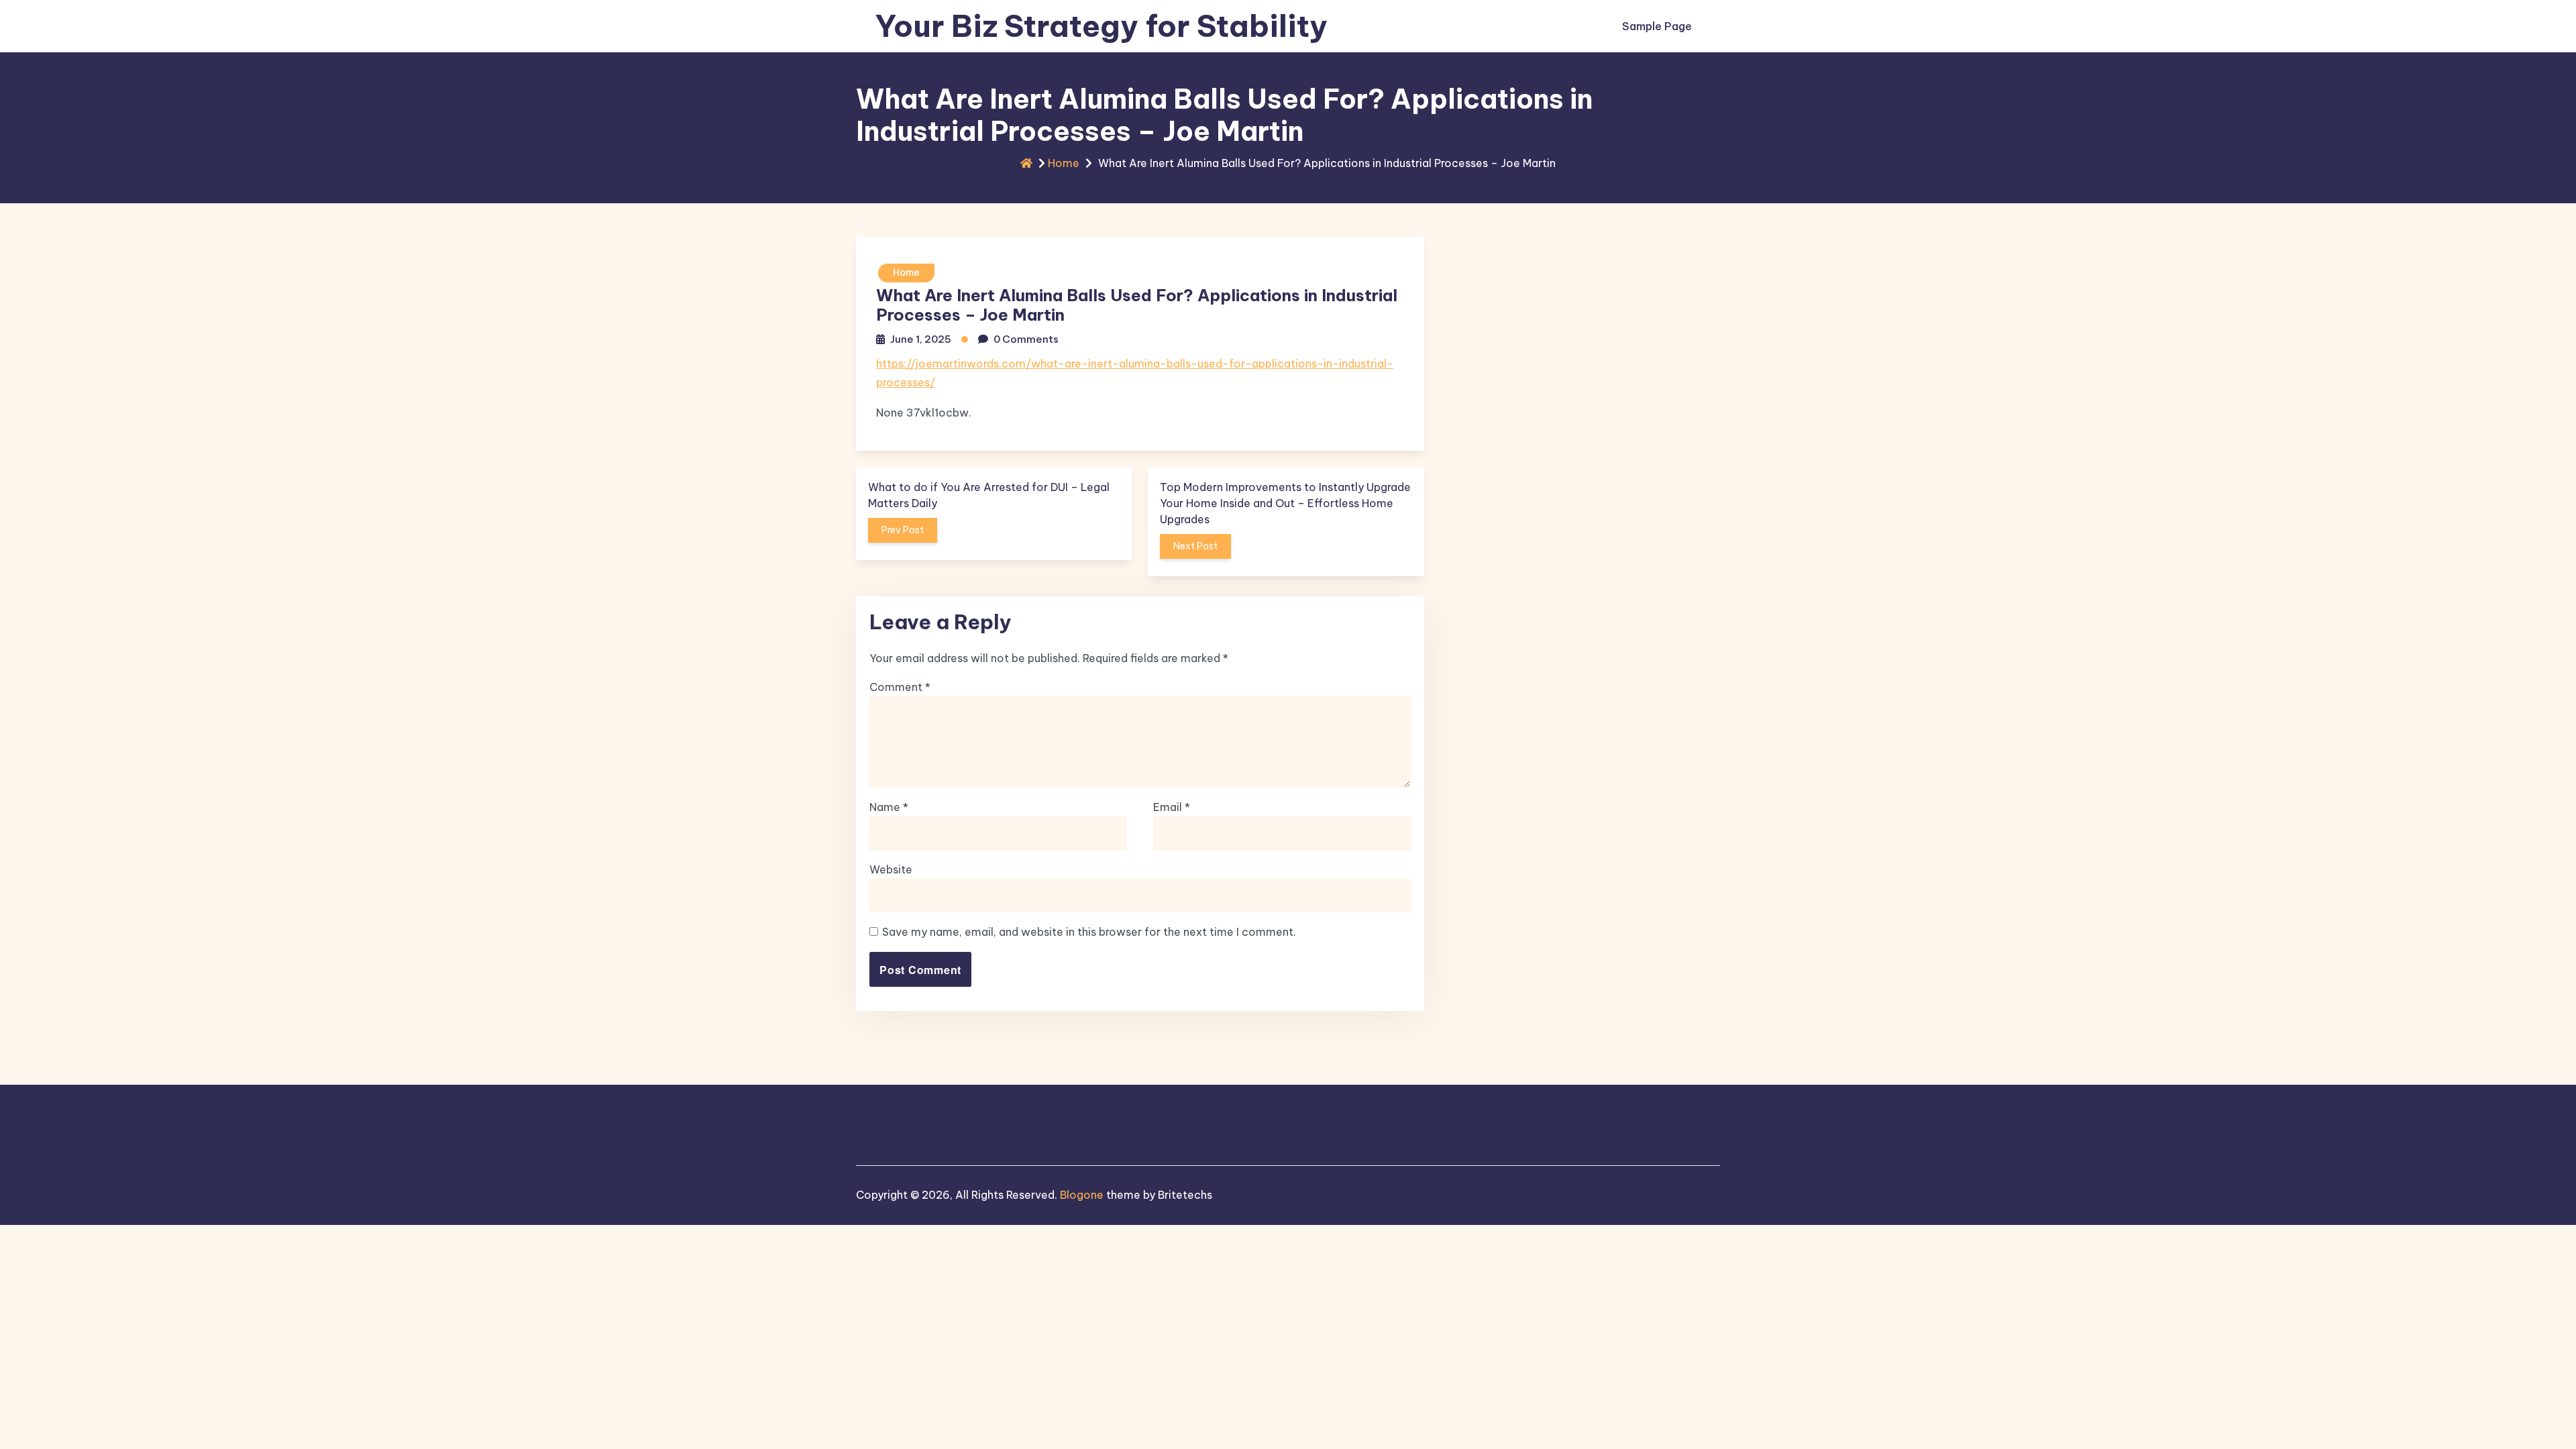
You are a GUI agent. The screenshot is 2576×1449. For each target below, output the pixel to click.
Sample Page (1657, 26)
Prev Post (903, 530)
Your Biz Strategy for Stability (1101, 26)
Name (889, 807)
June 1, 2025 (921, 339)
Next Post (1195, 546)
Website (891, 869)
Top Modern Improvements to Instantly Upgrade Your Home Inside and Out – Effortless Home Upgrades (1285, 503)
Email (1172, 807)
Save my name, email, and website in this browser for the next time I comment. (1089, 932)
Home (1064, 163)
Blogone (1082, 1195)
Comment (900, 687)
